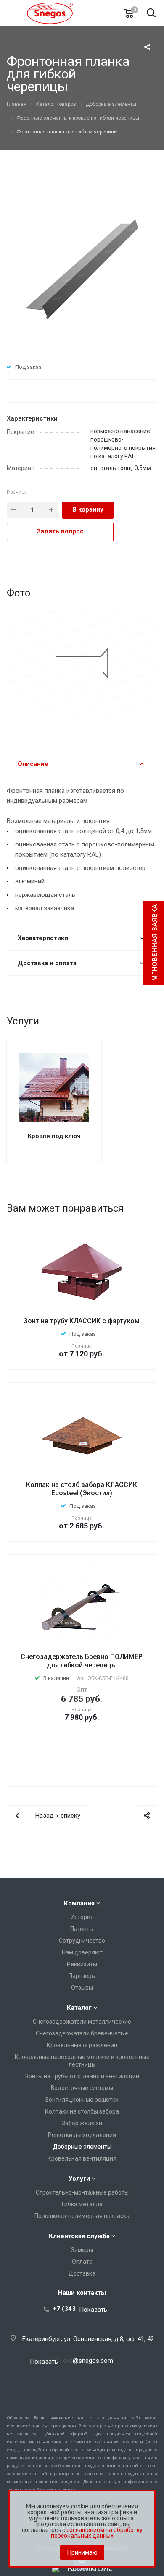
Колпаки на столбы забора (82, 2111)
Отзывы (82, 1988)
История (82, 1917)
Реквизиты (82, 1964)
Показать (93, 2309)
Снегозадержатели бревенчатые (82, 2033)
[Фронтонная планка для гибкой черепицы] (82, 268)
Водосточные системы (82, 2088)
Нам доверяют (82, 1952)
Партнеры (82, 1976)
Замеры (82, 2250)
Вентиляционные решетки (82, 2100)
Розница (17, 492)
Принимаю (82, 2552)
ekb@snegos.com (88, 2361)
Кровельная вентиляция (82, 2158)
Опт (82, 1690)
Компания (79, 1903)
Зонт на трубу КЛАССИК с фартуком (82, 1321)
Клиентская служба (79, 2236)
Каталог (79, 2008)
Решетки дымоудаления (82, 2135)
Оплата (82, 2262)
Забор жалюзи (82, 2123)
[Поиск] (151, 14)
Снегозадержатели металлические (82, 2022)
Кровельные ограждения (82, 2045)
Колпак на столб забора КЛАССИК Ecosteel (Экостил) (82, 1489)
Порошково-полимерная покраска (82, 2216)
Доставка (82, 2273)
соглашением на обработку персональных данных (97, 2533)
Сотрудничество (82, 1941)
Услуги (79, 2179)
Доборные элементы (82, 2147)
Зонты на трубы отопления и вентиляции (82, 2076)
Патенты (82, 1929)
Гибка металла (82, 2204)
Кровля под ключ (54, 1136)
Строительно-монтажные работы (82, 2192)
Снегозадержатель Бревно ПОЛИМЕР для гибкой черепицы (82, 1661)
